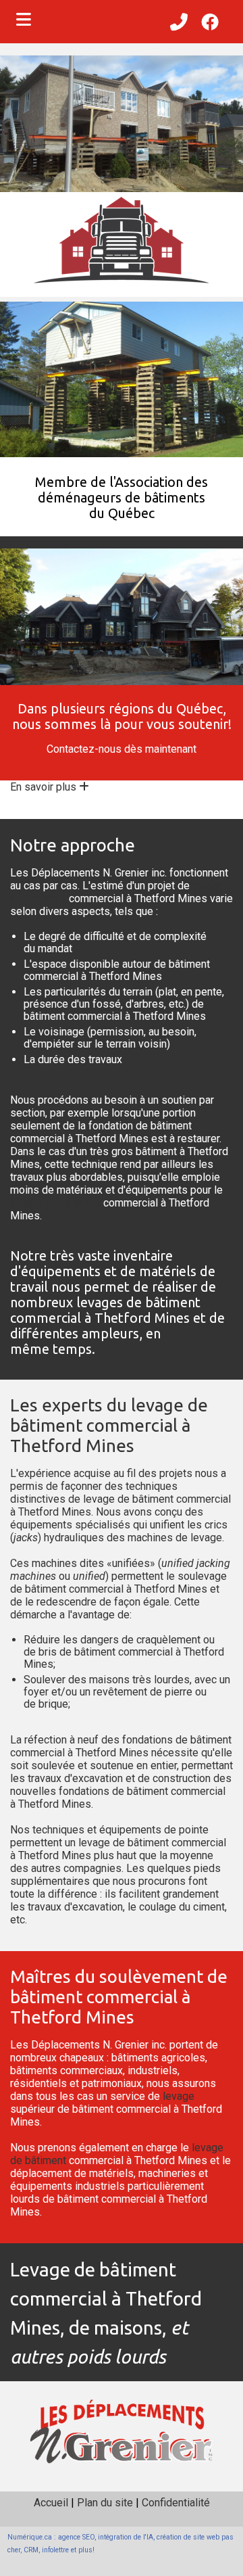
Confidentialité (176, 2503)
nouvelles (33, 1791)
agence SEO (76, 2537)
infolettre (55, 2550)
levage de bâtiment (55, 1203)
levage (206, 1538)
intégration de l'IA (126, 2537)
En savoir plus (45, 787)
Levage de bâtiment (93, 2269)
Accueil (51, 2503)
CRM (31, 2550)
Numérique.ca (30, 2537)
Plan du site (105, 2503)
